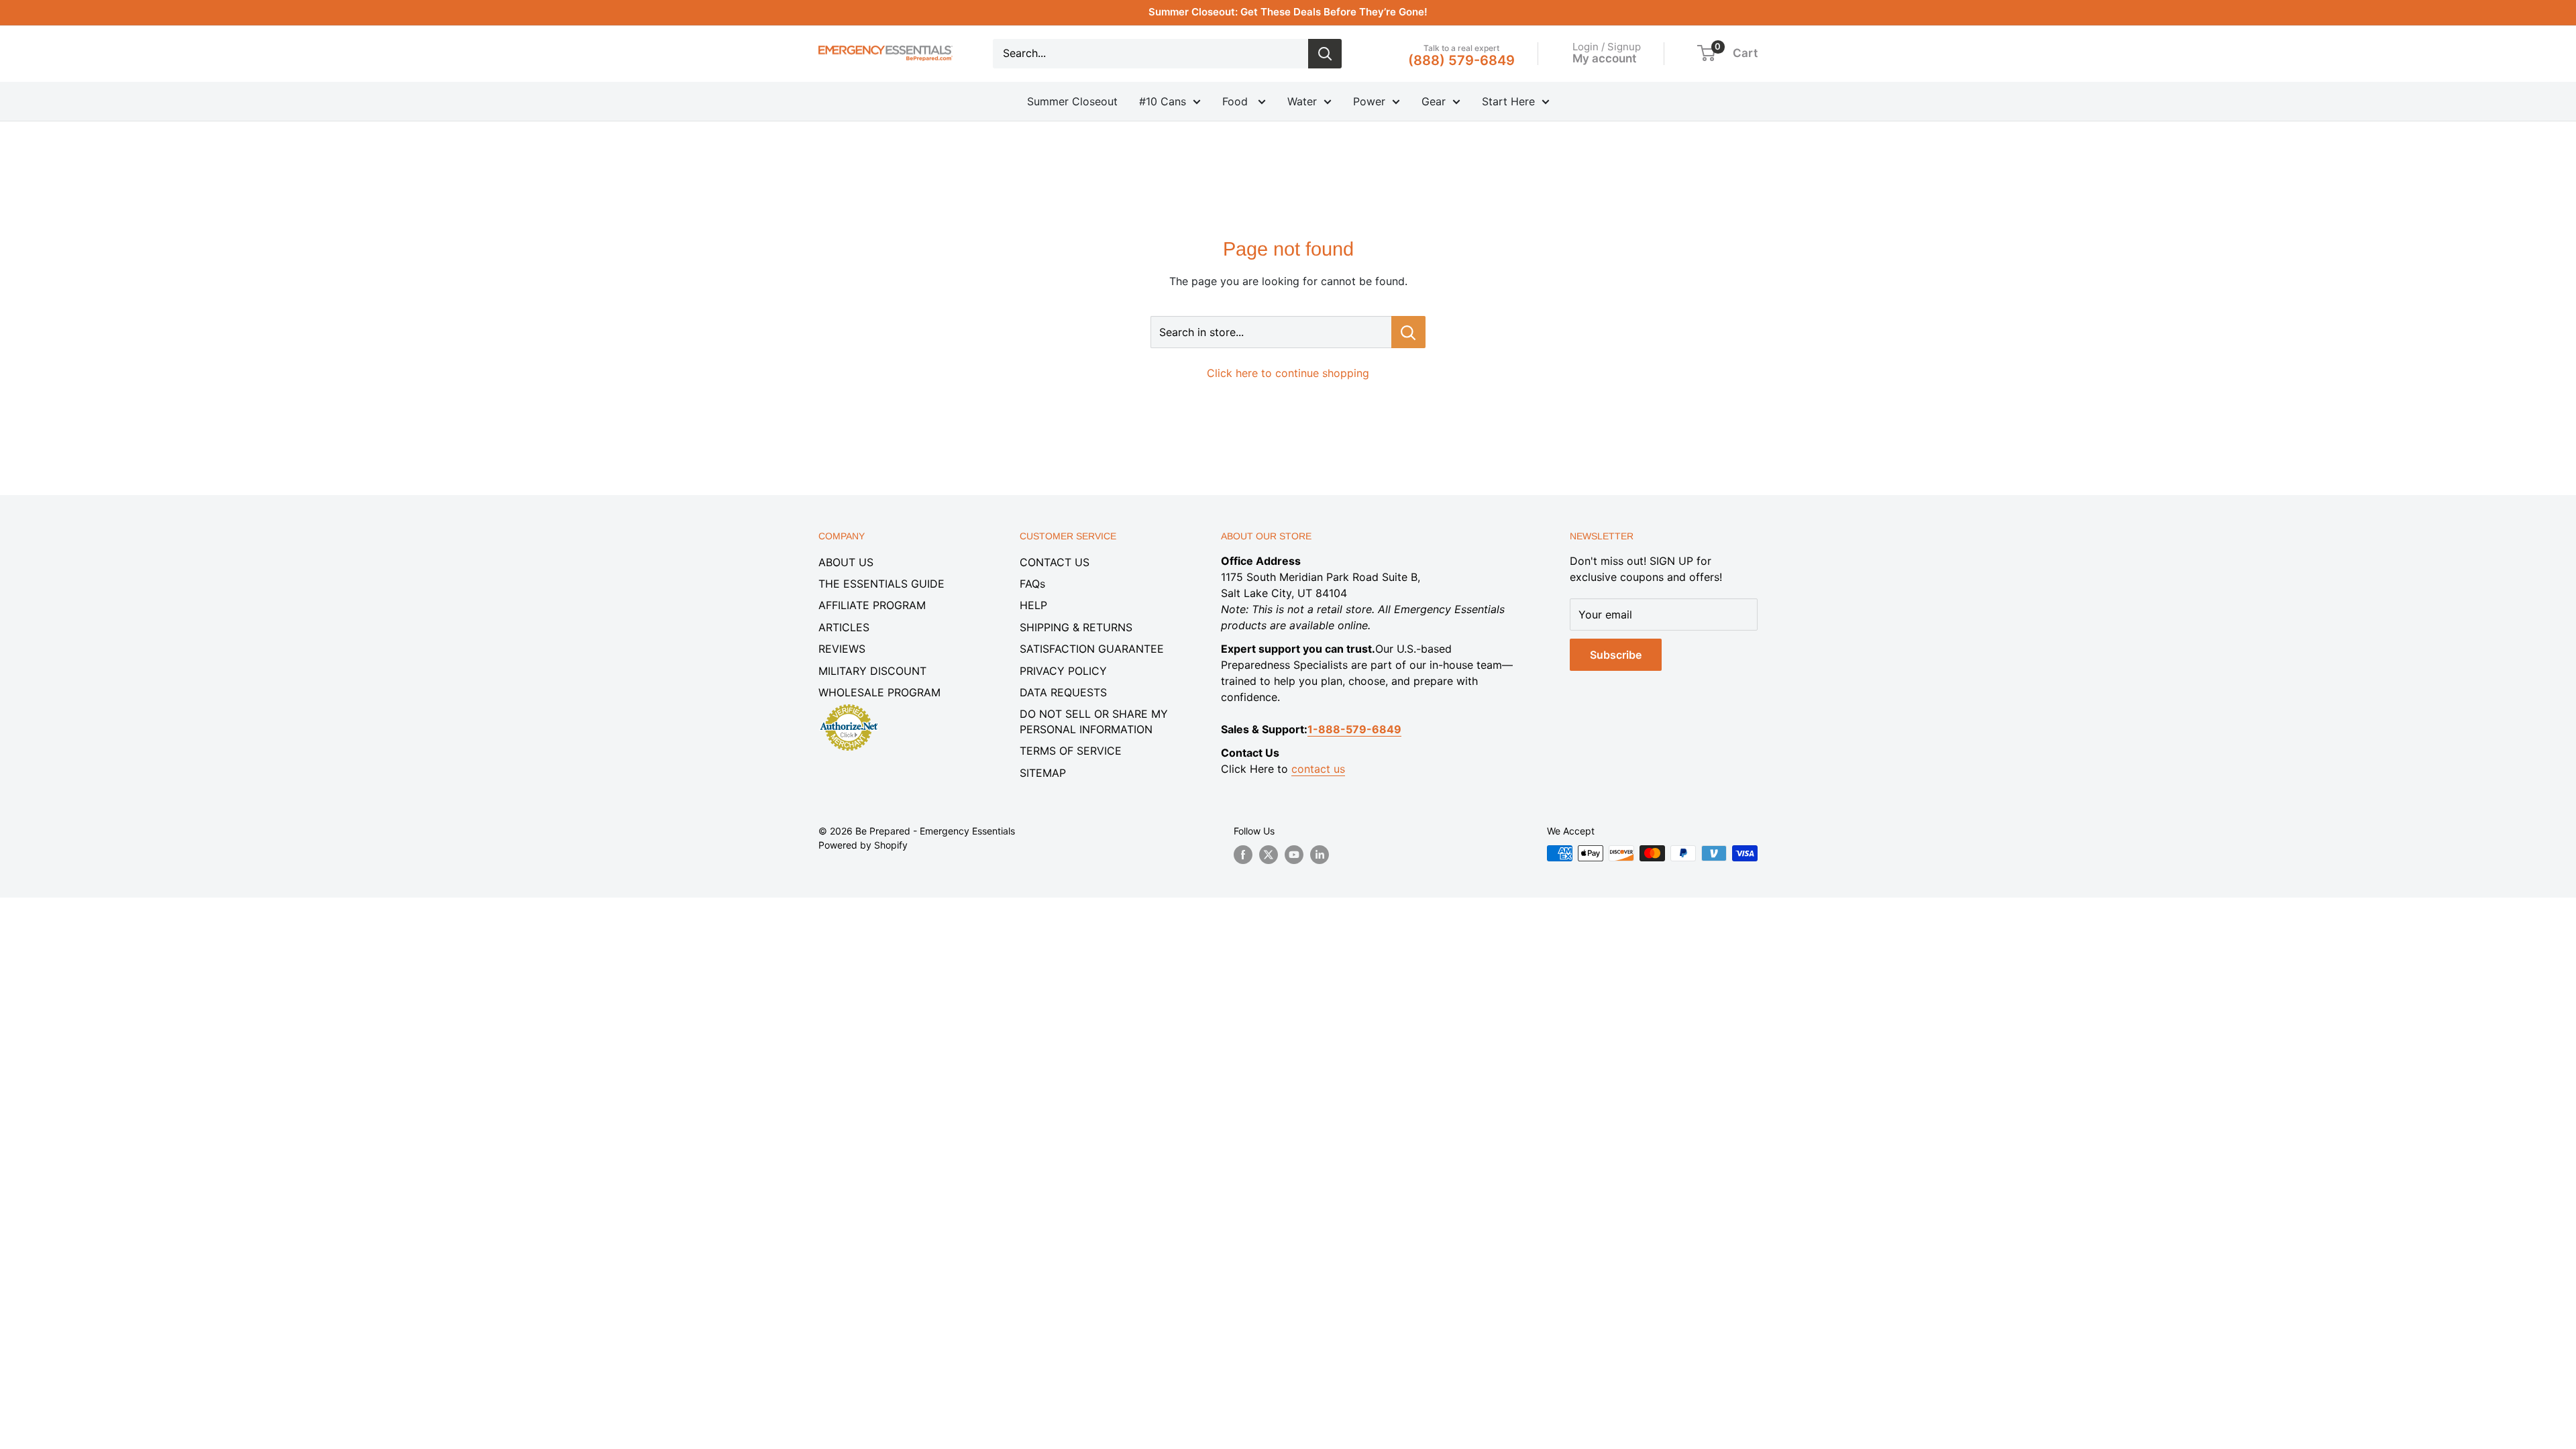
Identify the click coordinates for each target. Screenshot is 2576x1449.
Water (1302, 101)
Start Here (1508, 101)
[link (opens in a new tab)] (849, 706)
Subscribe (1616, 655)
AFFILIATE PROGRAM (872, 605)
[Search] (1325, 54)
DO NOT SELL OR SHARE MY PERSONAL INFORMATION (1094, 721)
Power (1369, 101)
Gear (1434, 101)
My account (1604, 58)
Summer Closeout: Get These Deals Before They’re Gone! (1288, 12)
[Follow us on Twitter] (1269, 855)
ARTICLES (844, 627)
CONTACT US (1055, 562)
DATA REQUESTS (1063, 692)
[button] (1706, 53)
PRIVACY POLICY (1063, 671)
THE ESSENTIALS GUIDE (881, 584)
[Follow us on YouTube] (1294, 855)
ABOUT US (846, 562)
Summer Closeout (1072, 101)
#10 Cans (1163, 101)
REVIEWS (842, 649)
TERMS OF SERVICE (1071, 751)
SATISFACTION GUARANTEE (1092, 649)
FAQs (1032, 584)
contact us (1318, 769)
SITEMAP (1043, 773)
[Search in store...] (1408, 332)
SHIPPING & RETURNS (1076, 627)
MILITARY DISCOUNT (872, 671)
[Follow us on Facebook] (1243, 855)
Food (1237, 101)
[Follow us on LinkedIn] (1320, 855)
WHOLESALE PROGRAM (879, 692)
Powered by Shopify (863, 845)
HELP (1033, 605)
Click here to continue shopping (1288, 373)
